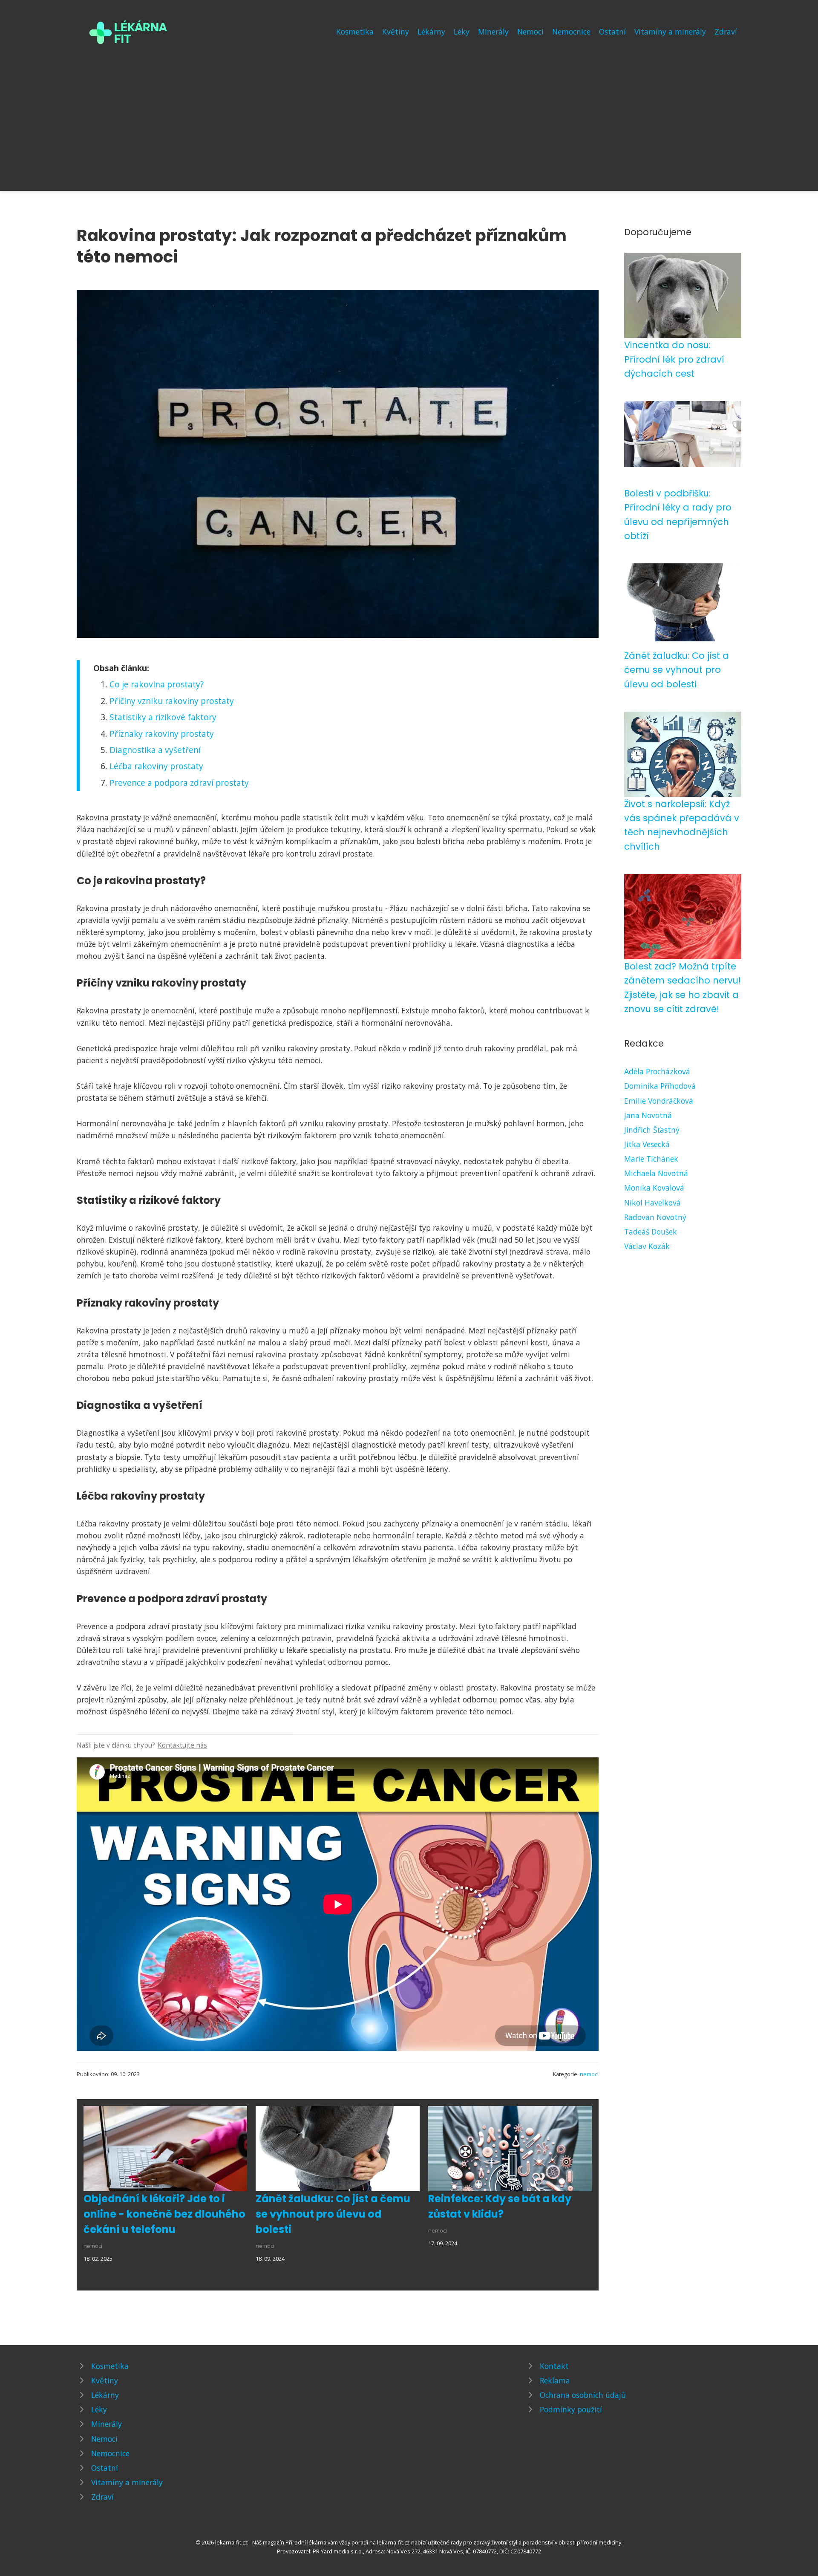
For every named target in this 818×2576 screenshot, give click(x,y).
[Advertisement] (409, 117)
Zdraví (726, 32)
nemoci (589, 2074)
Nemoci (530, 32)
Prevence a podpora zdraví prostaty (179, 783)
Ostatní (612, 32)
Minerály (493, 32)
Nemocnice (571, 32)
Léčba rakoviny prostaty (156, 766)
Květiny (396, 32)
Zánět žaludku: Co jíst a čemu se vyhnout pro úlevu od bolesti (333, 2214)
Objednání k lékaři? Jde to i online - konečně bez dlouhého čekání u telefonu (164, 2214)
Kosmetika (355, 32)
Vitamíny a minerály (670, 32)
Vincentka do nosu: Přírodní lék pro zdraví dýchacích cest (674, 359)
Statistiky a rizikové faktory (163, 717)
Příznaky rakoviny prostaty (162, 734)
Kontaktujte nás (182, 1745)
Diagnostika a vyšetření (155, 750)
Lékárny (431, 32)
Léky (462, 32)
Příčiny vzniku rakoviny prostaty (172, 701)
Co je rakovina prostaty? (157, 684)
